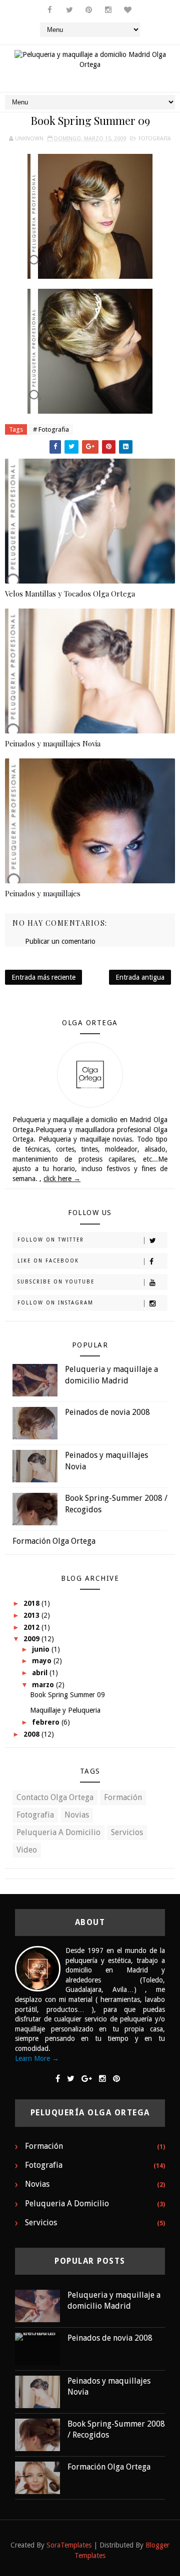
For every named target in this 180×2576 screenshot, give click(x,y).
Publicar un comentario (60, 941)
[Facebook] (58, 2079)
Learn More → (37, 2058)
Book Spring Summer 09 (67, 1695)
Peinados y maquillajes (43, 893)
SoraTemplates (69, 2545)
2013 (32, 1615)
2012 (32, 1627)
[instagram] (108, 10)
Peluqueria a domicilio (58, 1832)
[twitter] (69, 10)
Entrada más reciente (43, 977)
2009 (32, 1639)
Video (27, 1850)
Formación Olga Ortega (54, 1541)
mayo (43, 1661)
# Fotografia (51, 429)
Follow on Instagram (55, 1303)
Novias (77, 1815)
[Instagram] (102, 2079)
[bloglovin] (128, 10)
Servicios (127, 1832)
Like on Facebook (48, 1261)
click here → (62, 1179)
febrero (47, 1722)
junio (42, 1649)
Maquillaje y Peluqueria (65, 1710)
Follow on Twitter (51, 1240)
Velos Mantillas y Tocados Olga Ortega (70, 594)
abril (41, 1673)
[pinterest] (89, 10)
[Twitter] (71, 2079)
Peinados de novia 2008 (107, 1412)
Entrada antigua (140, 977)
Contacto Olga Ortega (55, 1797)
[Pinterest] (116, 2079)
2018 (32, 1603)
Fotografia (155, 139)
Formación (123, 1797)
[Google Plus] (87, 2079)
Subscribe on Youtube (56, 1282)
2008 (32, 1734)
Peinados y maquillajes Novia (53, 743)
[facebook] (50, 10)
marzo (44, 1685)
